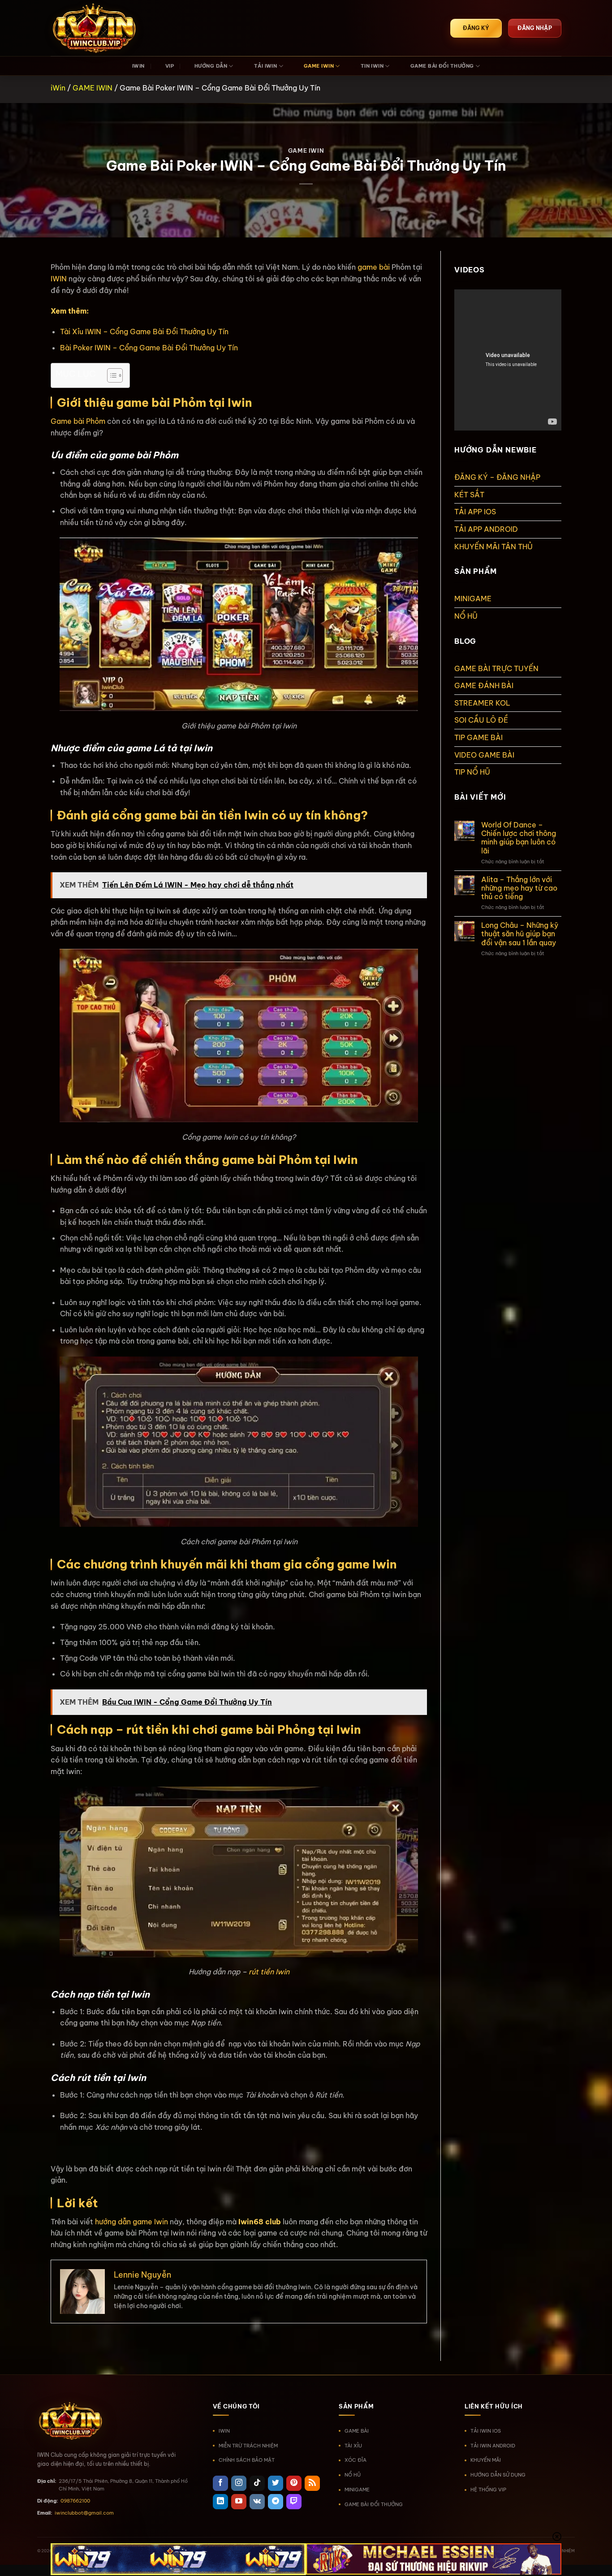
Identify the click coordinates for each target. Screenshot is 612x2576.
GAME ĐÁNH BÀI (484, 685)
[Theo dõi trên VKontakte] (257, 2502)
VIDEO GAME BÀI (484, 755)
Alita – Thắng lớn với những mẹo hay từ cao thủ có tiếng (519, 888)
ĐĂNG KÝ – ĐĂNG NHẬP (497, 477)
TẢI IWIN (266, 66)
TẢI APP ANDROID (486, 529)
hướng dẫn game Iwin (131, 2222)
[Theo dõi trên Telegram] (276, 2502)
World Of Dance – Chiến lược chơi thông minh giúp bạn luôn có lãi (519, 838)
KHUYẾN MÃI (486, 2460)
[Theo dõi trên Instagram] (239, 2483)
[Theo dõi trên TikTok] (257, 2483)
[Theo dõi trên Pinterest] (294, 2483)
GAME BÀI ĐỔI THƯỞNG (442, 66)
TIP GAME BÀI (478, 737)
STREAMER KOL (482, 703)
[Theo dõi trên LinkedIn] (220, 2502)
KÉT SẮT (469, 495)
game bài (374, 267)
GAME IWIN (319, 66)
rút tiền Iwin (269, 1972)
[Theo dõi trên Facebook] (220, 2483)
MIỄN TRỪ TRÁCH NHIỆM (248, 2446)
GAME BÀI (357, 2431)
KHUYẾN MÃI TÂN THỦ (493, 547)
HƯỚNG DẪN (211, 66)
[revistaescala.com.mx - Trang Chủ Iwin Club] (95, 28)
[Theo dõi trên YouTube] (239, 2502)
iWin (58, 88)
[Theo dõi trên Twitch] (294, 2502)
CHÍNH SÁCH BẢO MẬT (247, 2460)
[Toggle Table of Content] (110, 375)
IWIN (138, 66)
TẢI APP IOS (475, 512)
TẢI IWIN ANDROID (493, 2446)
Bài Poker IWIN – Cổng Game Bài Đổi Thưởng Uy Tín (149, 348)
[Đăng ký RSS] (312, 2483)
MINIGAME (473, 599)
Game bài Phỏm (78, 421)
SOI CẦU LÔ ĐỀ (481, 720)
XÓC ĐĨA (356, 2460)
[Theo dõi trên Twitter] (276, 2483)
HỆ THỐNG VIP (488, 2490)
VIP (170, 66)
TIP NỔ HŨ (472, 772)
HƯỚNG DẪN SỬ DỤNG (498, 2475)
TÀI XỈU (353, 2446)
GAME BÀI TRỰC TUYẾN (496, 668)
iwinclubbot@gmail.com (84, 2513)
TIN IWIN (372, 66)
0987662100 (75, 2501)
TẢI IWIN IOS (486, 2431)
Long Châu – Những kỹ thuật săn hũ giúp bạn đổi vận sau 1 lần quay (520, 934)
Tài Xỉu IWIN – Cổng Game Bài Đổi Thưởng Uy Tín (144, 332)
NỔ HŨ (466, 616)
